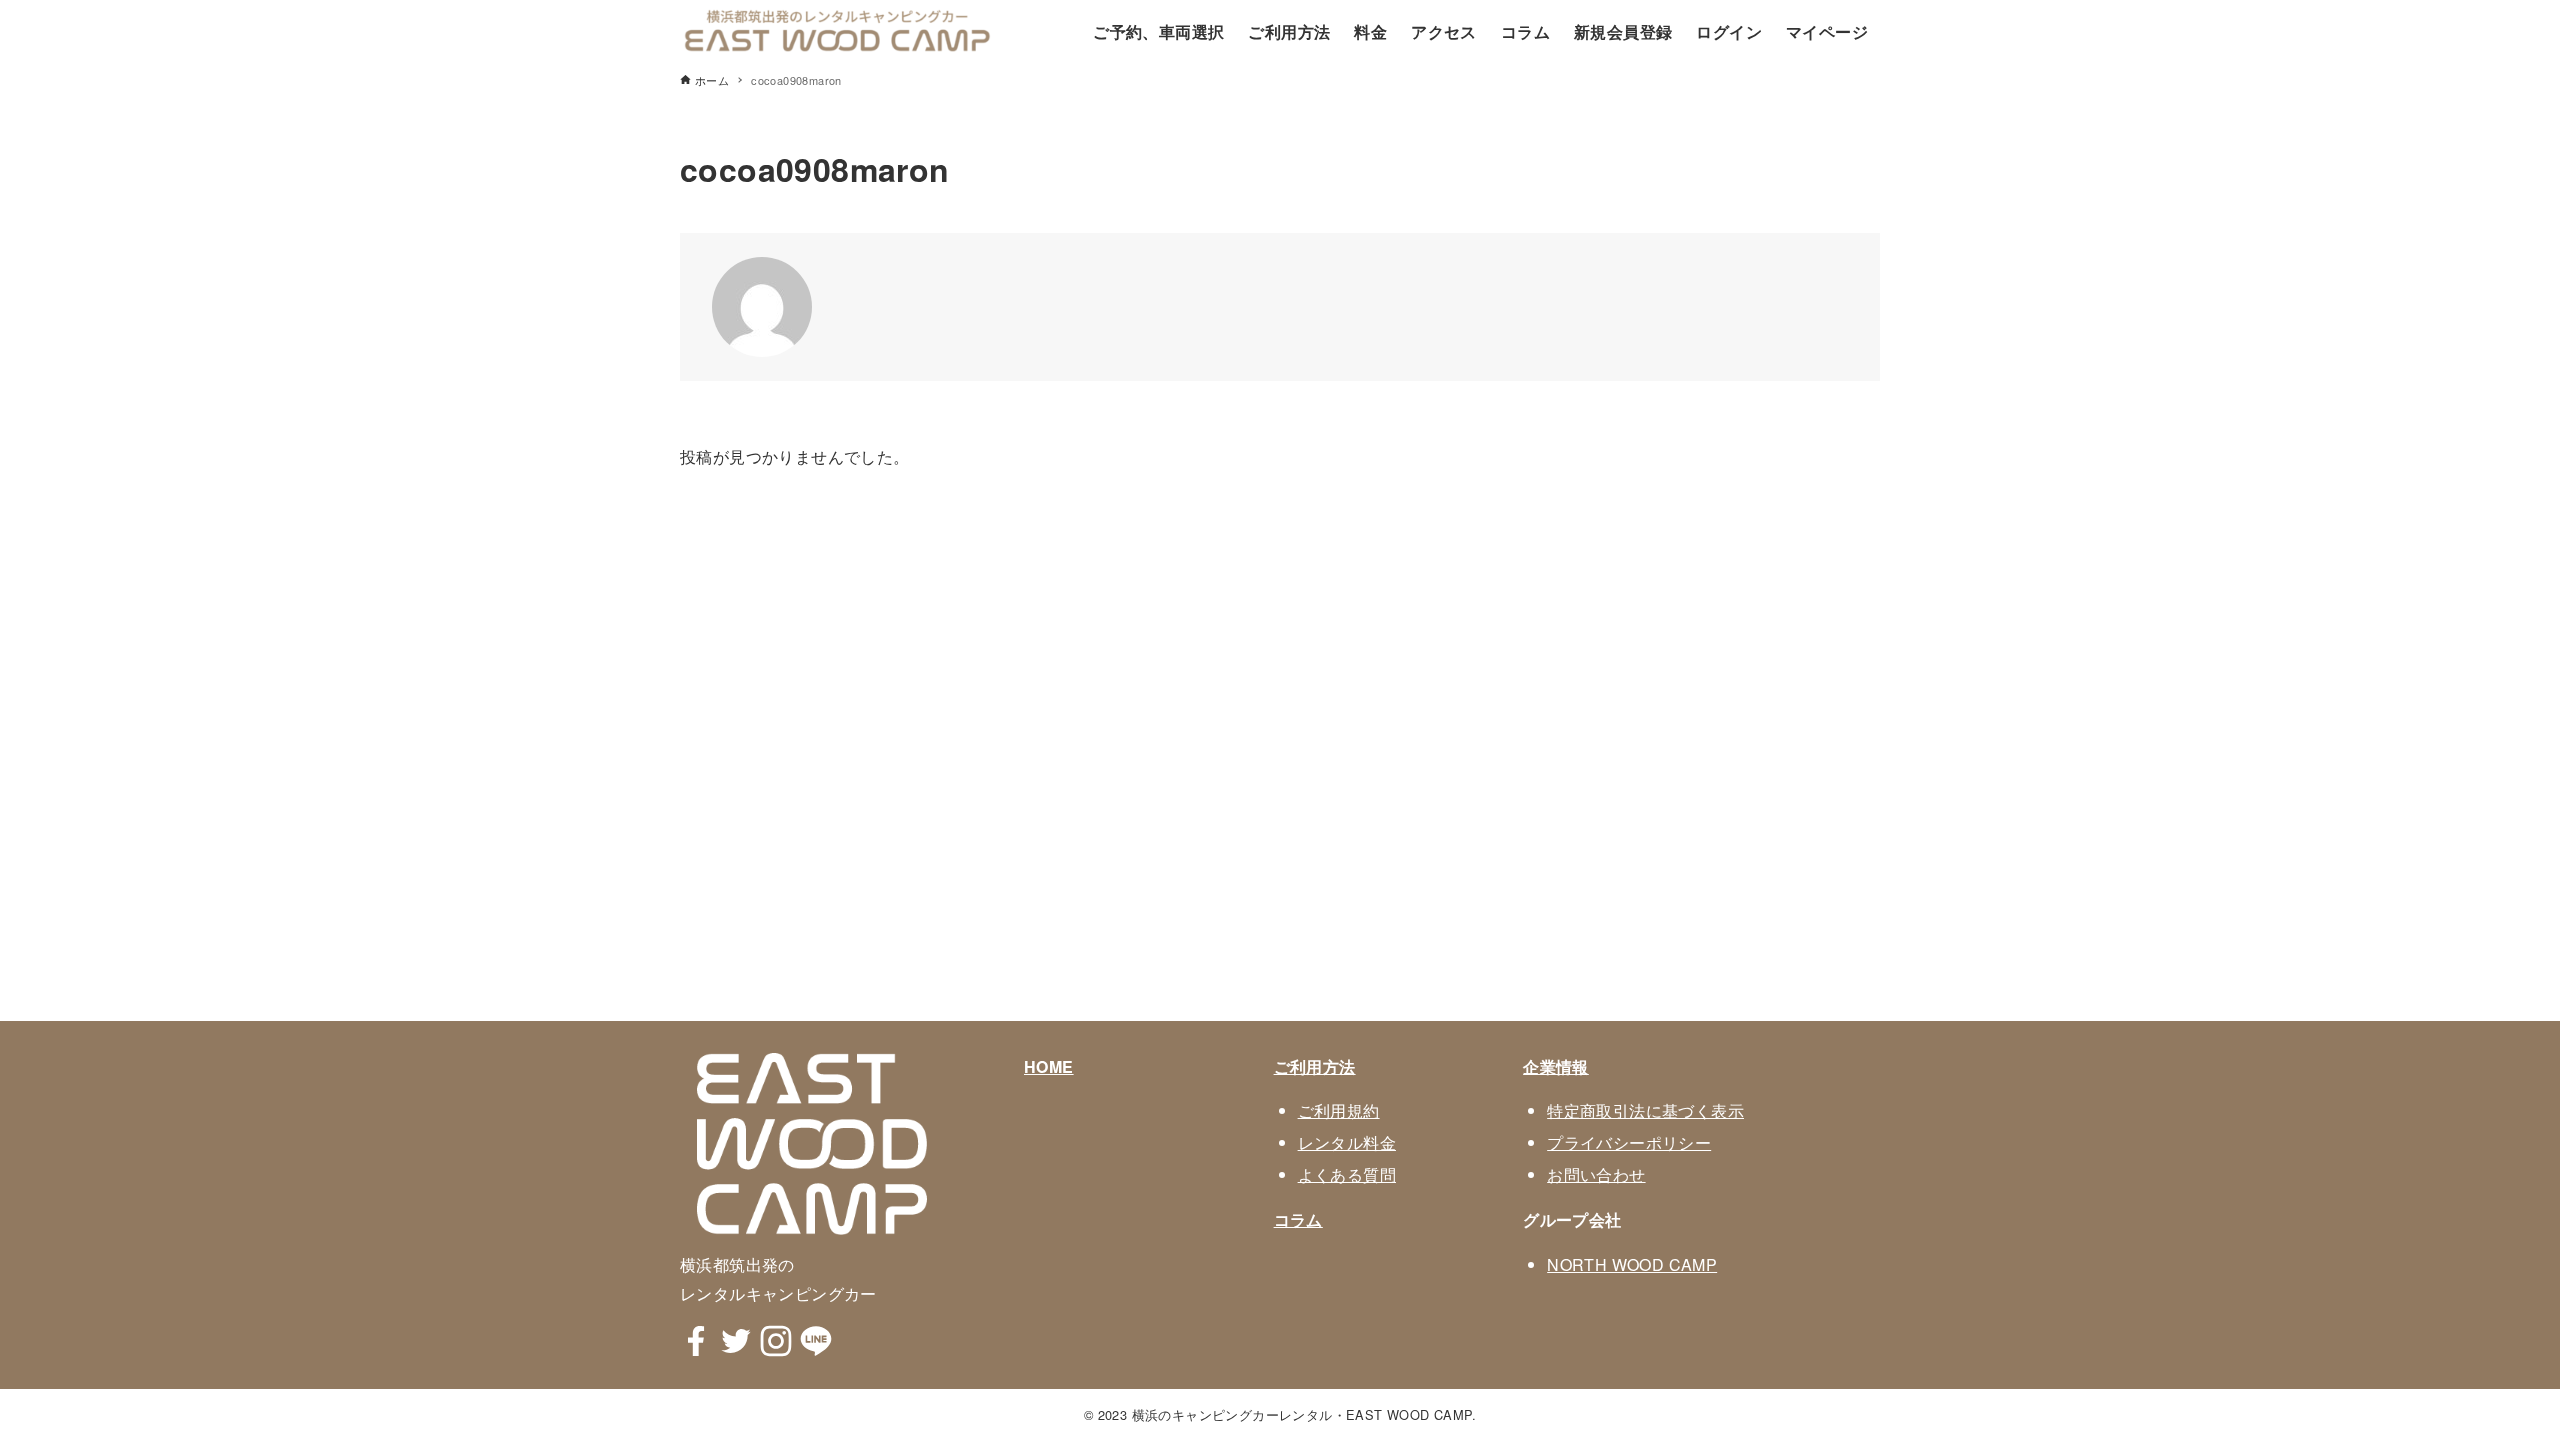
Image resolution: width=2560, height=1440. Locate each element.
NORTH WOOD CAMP (1632, 1264)
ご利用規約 (1339, 1110)
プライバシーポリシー (1629, 1142)
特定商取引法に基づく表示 (1645, 1110)
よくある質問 (1347, 1174)
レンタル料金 (1347, 1142)
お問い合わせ (1596, 1174)
